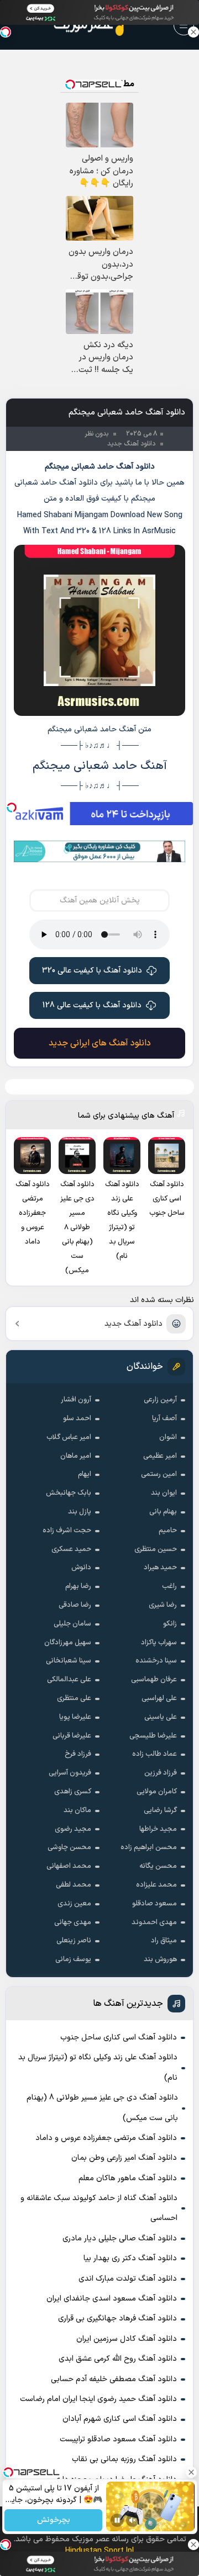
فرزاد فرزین (161, 1773)
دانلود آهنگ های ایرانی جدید (100, 1043)
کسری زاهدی (73, 1792)
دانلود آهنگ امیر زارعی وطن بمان (124, 2158)
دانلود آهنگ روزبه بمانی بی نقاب (124, 2459)
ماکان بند (77, 1810)
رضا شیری (163, 1605)
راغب (169, 1586)
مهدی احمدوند (154, 1922)
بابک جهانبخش (69, 1493)
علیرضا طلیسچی (153, 1736)
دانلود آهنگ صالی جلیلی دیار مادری (120, 2238)
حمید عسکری (71, 1549)
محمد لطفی (74, 1885)
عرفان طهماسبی (154, 1680)
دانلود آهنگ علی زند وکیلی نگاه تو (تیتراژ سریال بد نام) (98, 2067)
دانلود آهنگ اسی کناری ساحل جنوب (119, 2038)
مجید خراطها (158, 1829)
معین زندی (74, 1904)
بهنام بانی (163, 1512)
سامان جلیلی (72, 1624)
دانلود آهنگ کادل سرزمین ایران (127, 2339)
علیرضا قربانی (72, 1736)
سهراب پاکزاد (159, 1643)
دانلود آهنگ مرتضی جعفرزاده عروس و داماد (106, 2138)
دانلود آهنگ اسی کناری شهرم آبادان (120, 2419)
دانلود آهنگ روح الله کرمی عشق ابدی (118, 2359)
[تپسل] (12, 808)
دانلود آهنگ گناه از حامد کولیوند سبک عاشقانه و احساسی (99, 2208)
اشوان (168, 1437)
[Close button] (193, 32)
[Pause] (117, 2520)
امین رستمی (159, 1474)
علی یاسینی (161, 1717)
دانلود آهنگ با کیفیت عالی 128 (92, 1005)
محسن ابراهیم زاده (149, 1847)
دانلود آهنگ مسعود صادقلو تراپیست (118, 2439)
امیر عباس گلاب (69, 1437)
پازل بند (80, 1512)
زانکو (170, 1624)
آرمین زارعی (160, 1400)
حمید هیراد (160, 1568)
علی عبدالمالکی (69, 1680)
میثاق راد (164, 1941)
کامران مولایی (157, 1792)
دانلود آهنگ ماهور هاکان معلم (128, 2178)
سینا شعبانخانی (69, 1661)
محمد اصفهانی (69, 1866)
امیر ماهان (76, 1456)
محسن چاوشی (69, 1847)
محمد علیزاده (156, 1885)
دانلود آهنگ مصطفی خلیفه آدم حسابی (114, 2379)
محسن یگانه (158, 1866)
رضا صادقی (75, 1605)
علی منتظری (74, 1698)
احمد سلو (77, 1419)
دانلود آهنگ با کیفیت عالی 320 (92, 971)
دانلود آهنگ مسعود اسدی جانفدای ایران (112, 2299)
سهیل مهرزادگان (68, 1643)
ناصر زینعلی (74, 1941)
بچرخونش (53, 2521)
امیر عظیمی (160, 1456)
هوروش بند (160, 1959)
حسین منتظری (156, 1549)
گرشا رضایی (160, 1810)
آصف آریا (164, 1419)
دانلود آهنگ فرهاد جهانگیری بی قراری (117, 2319)
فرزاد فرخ (78, 1754)
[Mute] (133, 2520)
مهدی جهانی (73, 1922)
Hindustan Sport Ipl (99, 2551)
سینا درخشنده (156, 1661)
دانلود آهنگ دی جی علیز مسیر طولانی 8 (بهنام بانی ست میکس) (102, 2108)
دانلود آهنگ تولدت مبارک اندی (128, 2279)
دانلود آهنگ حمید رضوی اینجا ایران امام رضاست (98, 2399)
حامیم (168, 1531)
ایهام (85, 1474)
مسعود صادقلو (155, 1904)
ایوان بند (164, 1493)
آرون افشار (76, 1400)
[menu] (184, 25)
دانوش (81, 1568)
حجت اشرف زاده (67, 1531)
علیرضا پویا (75, 1717)
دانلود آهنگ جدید (133, 1324)
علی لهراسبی (159, 1698)
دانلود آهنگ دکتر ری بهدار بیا (130, 2258)
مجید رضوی (73, 1829)
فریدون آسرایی (70, 1773)
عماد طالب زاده (155, 1754)
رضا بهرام (78, 1586)
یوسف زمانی (73, 1959)
